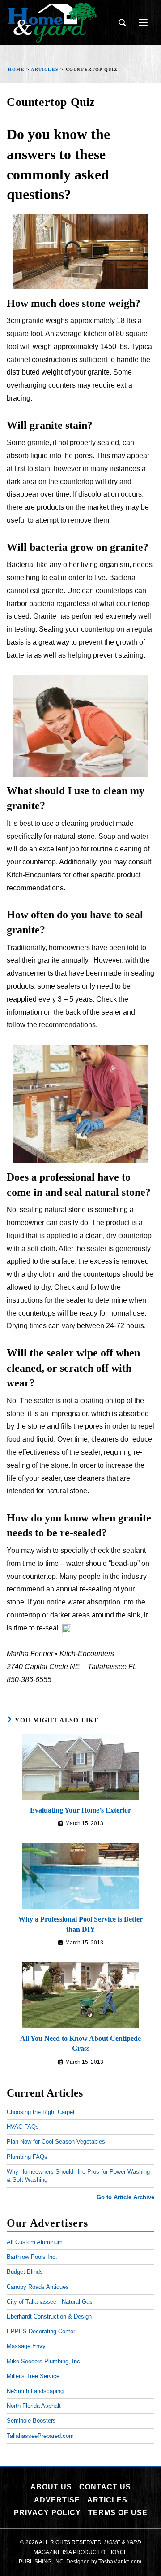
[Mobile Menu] (140, 22)
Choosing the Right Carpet (41, 2112)
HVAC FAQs (23, 2127)
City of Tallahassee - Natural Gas (50, 2302)
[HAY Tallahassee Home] (53, 23)
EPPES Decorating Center (41, 2331)
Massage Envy (26, 2346)
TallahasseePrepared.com (40, 2436)
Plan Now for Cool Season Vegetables (56, 2142)
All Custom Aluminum (35, 2242)
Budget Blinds (25, 2272)
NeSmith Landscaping (35, 2391)
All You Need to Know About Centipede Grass (80, 2043)
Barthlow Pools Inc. (32, 2257)
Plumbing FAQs (27, 2157)
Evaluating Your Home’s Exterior (80, 1810)
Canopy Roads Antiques (38, 2287)
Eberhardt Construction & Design (49, 2317)
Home (16, 69)
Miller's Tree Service (33, 2376)
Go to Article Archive (125, 2197)
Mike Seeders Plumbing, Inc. (44, 2361)
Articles (45, 69)
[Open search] (122, 23)
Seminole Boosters (31, 2421)
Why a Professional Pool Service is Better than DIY (80, 1924)
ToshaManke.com (120, 2562)
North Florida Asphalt (34, 2406)
